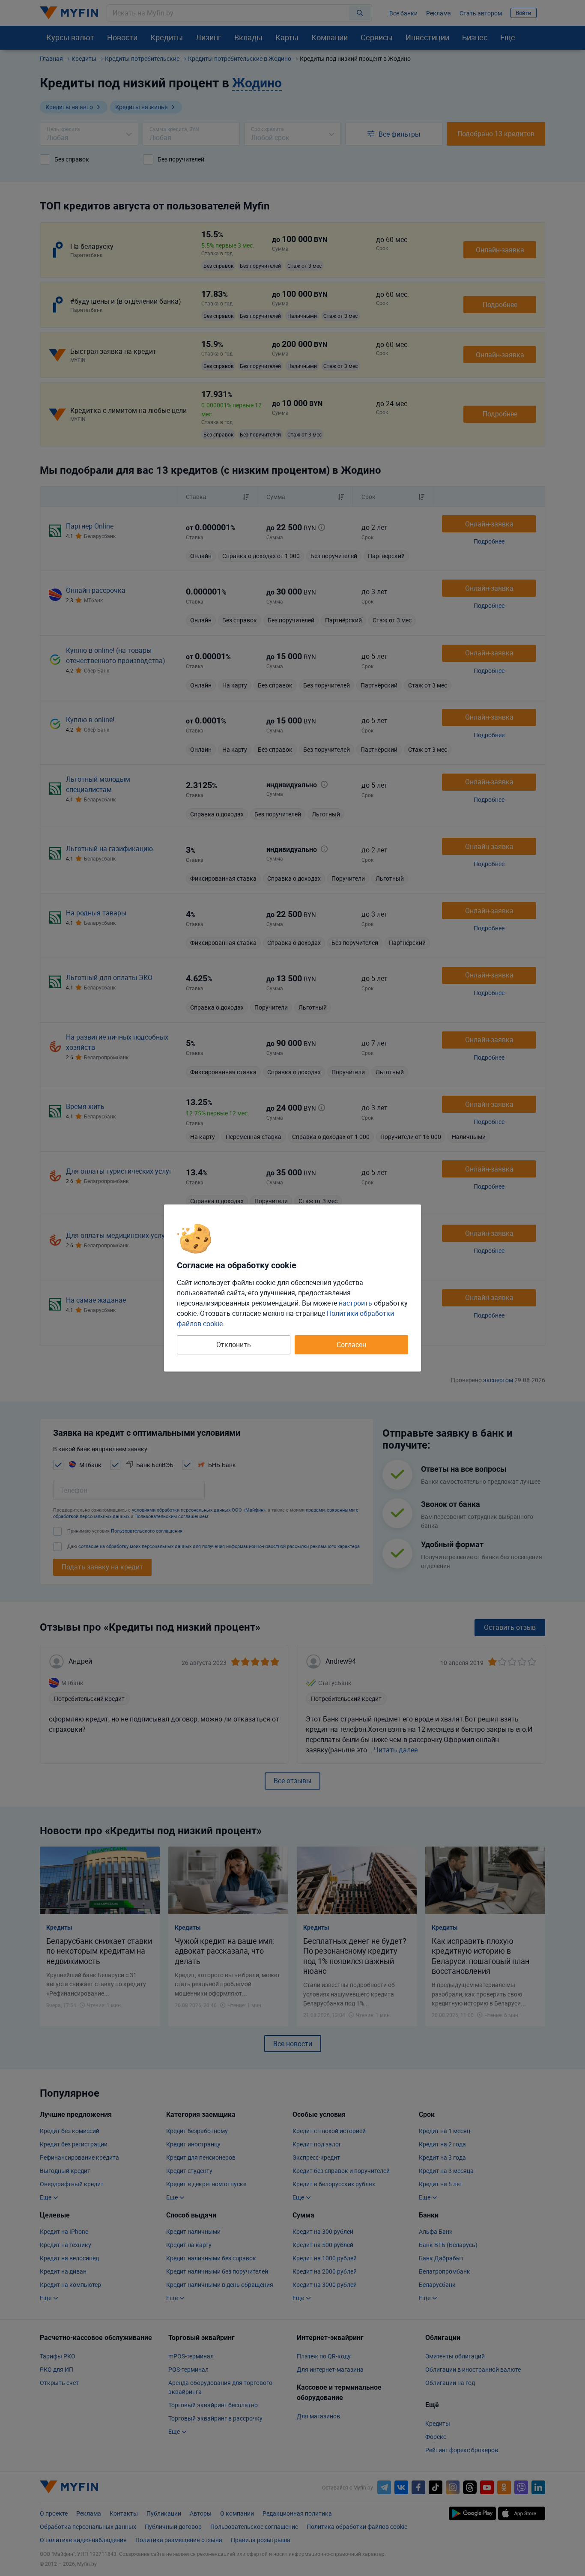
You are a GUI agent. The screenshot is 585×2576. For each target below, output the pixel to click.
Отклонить (234, 1345)
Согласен (351, 1345)
